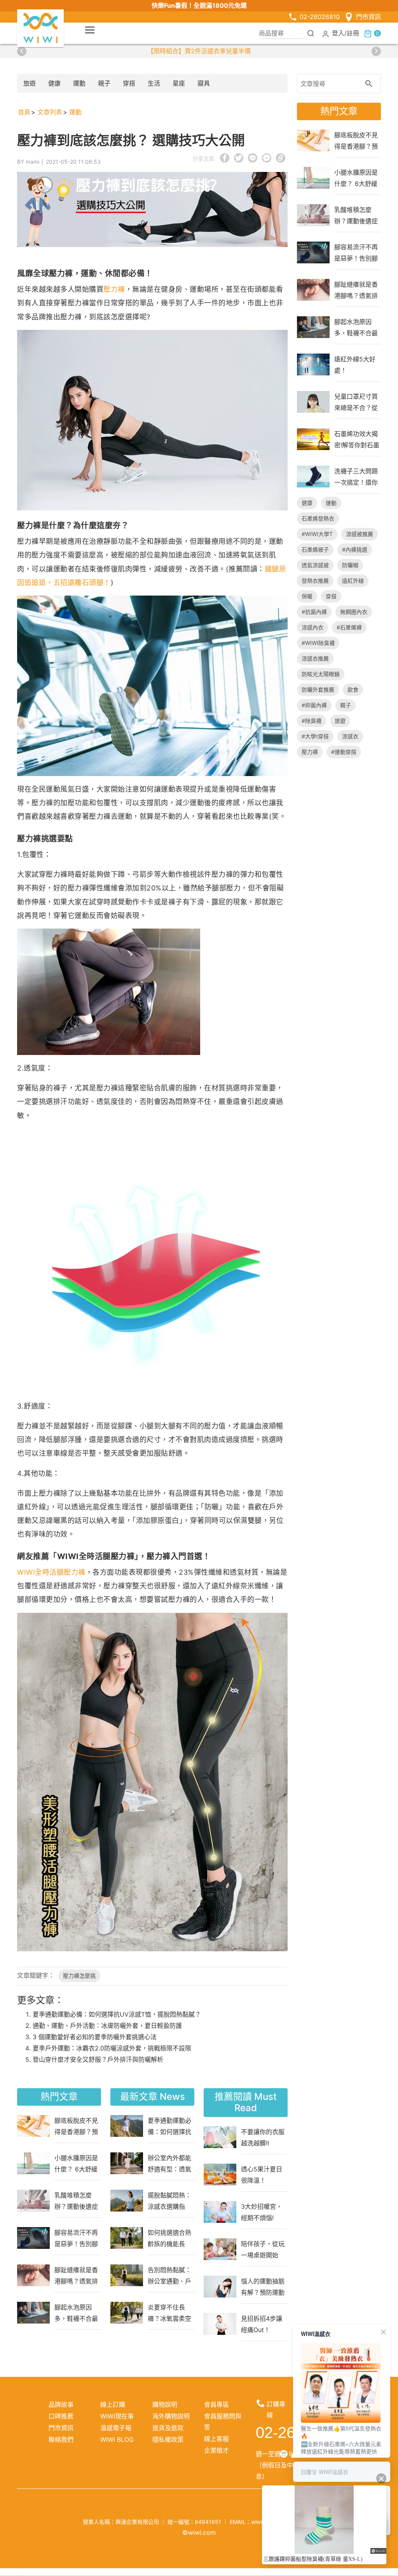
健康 (54, 83)
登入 (338, 33)
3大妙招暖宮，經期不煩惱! (262, 2212)
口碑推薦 (61, 2416)
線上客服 (216, 2439)
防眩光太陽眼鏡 (321, 674)
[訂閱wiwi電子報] (227, 2508)
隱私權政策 (168, 2439)
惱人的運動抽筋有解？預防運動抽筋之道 (263, 2287)
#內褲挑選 (355, 549)
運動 (79, 83)
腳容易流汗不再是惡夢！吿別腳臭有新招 (76, 2238)
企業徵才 (216, 2450)
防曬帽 (350, 565)
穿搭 (129, 83)
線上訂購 (113, 2404)
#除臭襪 (312, 721)
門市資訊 (368, 17)
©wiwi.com (199, 2532)
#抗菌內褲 (314, 612)
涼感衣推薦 (315, 658)
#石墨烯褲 (349, 627)
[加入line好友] (208, 2508)
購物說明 (165, 2404)
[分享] (246, 2508)
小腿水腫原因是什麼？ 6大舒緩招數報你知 (76, 2163)
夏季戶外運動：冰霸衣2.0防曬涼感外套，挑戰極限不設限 (112, 2048)
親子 (104, 83)
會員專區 (216, 2404)
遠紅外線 (353, 581)
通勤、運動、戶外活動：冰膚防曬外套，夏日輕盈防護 (107, 2026)
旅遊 (30, 83)
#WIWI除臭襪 (318, 643)
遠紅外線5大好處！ (355, 364)
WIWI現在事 (117, 2416)
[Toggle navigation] (90, 30)
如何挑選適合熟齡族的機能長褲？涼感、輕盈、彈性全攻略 (169, 2238)
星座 (179, 83)
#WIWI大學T (317, 534)
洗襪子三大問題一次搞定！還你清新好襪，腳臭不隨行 (356, 477)
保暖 (307, 596)
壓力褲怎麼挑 (79, 1976)
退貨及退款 (168, 2428)
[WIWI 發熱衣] (40, 28)
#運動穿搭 (344, 752)
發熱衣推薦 (315, 581)
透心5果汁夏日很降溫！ (262, 2175)
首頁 (24, 112)
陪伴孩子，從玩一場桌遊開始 (263, 2249)
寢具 (204, 83)
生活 (154, 83)
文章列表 (50, 112)
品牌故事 (61, 2404)
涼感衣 (350, 736)
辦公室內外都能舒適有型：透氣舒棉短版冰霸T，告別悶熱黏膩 (169, 2163)
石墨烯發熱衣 (318, 518)
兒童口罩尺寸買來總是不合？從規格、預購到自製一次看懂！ (356, 402)
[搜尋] (311, 33)
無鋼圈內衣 (354, 612)
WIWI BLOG (117, 2439)
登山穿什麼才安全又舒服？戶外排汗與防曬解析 (98, 2059)
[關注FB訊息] (152, 2508)
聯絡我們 (61, 2439)
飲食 (353, 690)
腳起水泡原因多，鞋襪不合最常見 (76, 2313)
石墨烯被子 (315, 549)
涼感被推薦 (360, 534)
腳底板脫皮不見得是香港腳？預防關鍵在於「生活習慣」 (76, 2126)
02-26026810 (320, 17)
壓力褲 (114, 289)
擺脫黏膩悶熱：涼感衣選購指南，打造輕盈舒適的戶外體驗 (169, 2201)
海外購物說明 (171, 2416)
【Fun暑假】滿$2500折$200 (199, 51)
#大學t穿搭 (315, 736)
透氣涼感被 (315, 565)
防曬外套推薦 (318, 690)
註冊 (353, 33)
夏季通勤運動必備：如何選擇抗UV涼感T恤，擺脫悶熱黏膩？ (117, 2014)
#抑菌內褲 (314, 705)
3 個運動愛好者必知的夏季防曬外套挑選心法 (95, 2037)
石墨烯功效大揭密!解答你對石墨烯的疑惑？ (357, 439)
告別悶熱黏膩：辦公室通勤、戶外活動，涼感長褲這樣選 (169, 2275)
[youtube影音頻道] (190, 2508)
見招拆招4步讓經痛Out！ (262, 2324)
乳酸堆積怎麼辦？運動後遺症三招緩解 (76, 2201)
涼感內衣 (312, 627)
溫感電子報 (116, 2428)
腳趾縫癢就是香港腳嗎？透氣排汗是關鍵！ (76, 2275)
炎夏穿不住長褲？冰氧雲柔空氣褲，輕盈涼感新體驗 (169, 2313)
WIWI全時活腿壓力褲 (51, 1572)
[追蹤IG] (171, 2508)
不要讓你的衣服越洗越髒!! (263, 2137)
